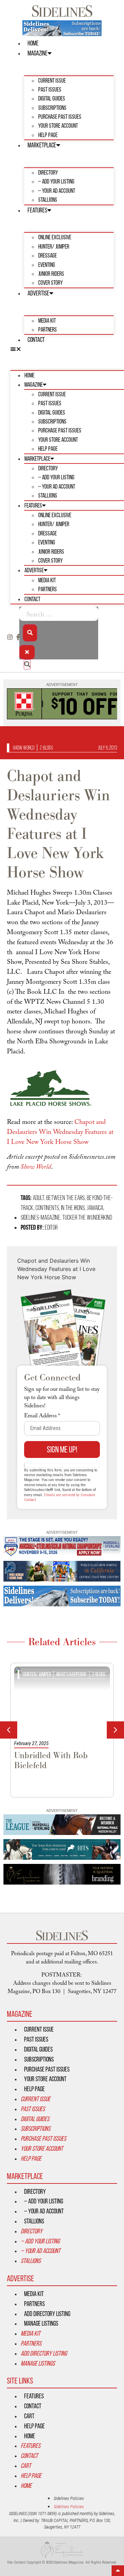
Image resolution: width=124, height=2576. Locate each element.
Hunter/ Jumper (54, 246)
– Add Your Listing (56, 181)
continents (47, 1208)
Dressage (48, 255)
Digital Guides (52, 98)
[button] (62, 349)
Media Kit (47, 320)
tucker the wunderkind (87, 1217)
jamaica (95, 1208)
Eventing (47, 265)
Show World (24, 748)
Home (33, 43)
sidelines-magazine (40, 1217)
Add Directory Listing (47, 2314)
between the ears (65, 1198)
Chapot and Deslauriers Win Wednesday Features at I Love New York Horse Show (60, 1133)
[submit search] (30, 633)
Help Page (48, 135)
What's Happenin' (55, 1674)
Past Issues (50, 89)
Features (37, 210)
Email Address (42, 1417)
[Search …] (59, 614)
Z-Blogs (46, 748)
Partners (48, 329)
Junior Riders (51, 274)
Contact (36, 340)
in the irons (73, 1208)
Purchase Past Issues (60, 117)
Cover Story (50, 283)
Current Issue (52, 80)
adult (38, 1198)
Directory (48, 172)
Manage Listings (41, 2323)
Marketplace (42, 145)
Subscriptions (52, 108)
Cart (29, 2416)
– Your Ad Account (57, 191)
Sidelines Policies (69, 2498)
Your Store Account (58, 126)
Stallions (48, 200)
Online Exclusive (55, 237)
